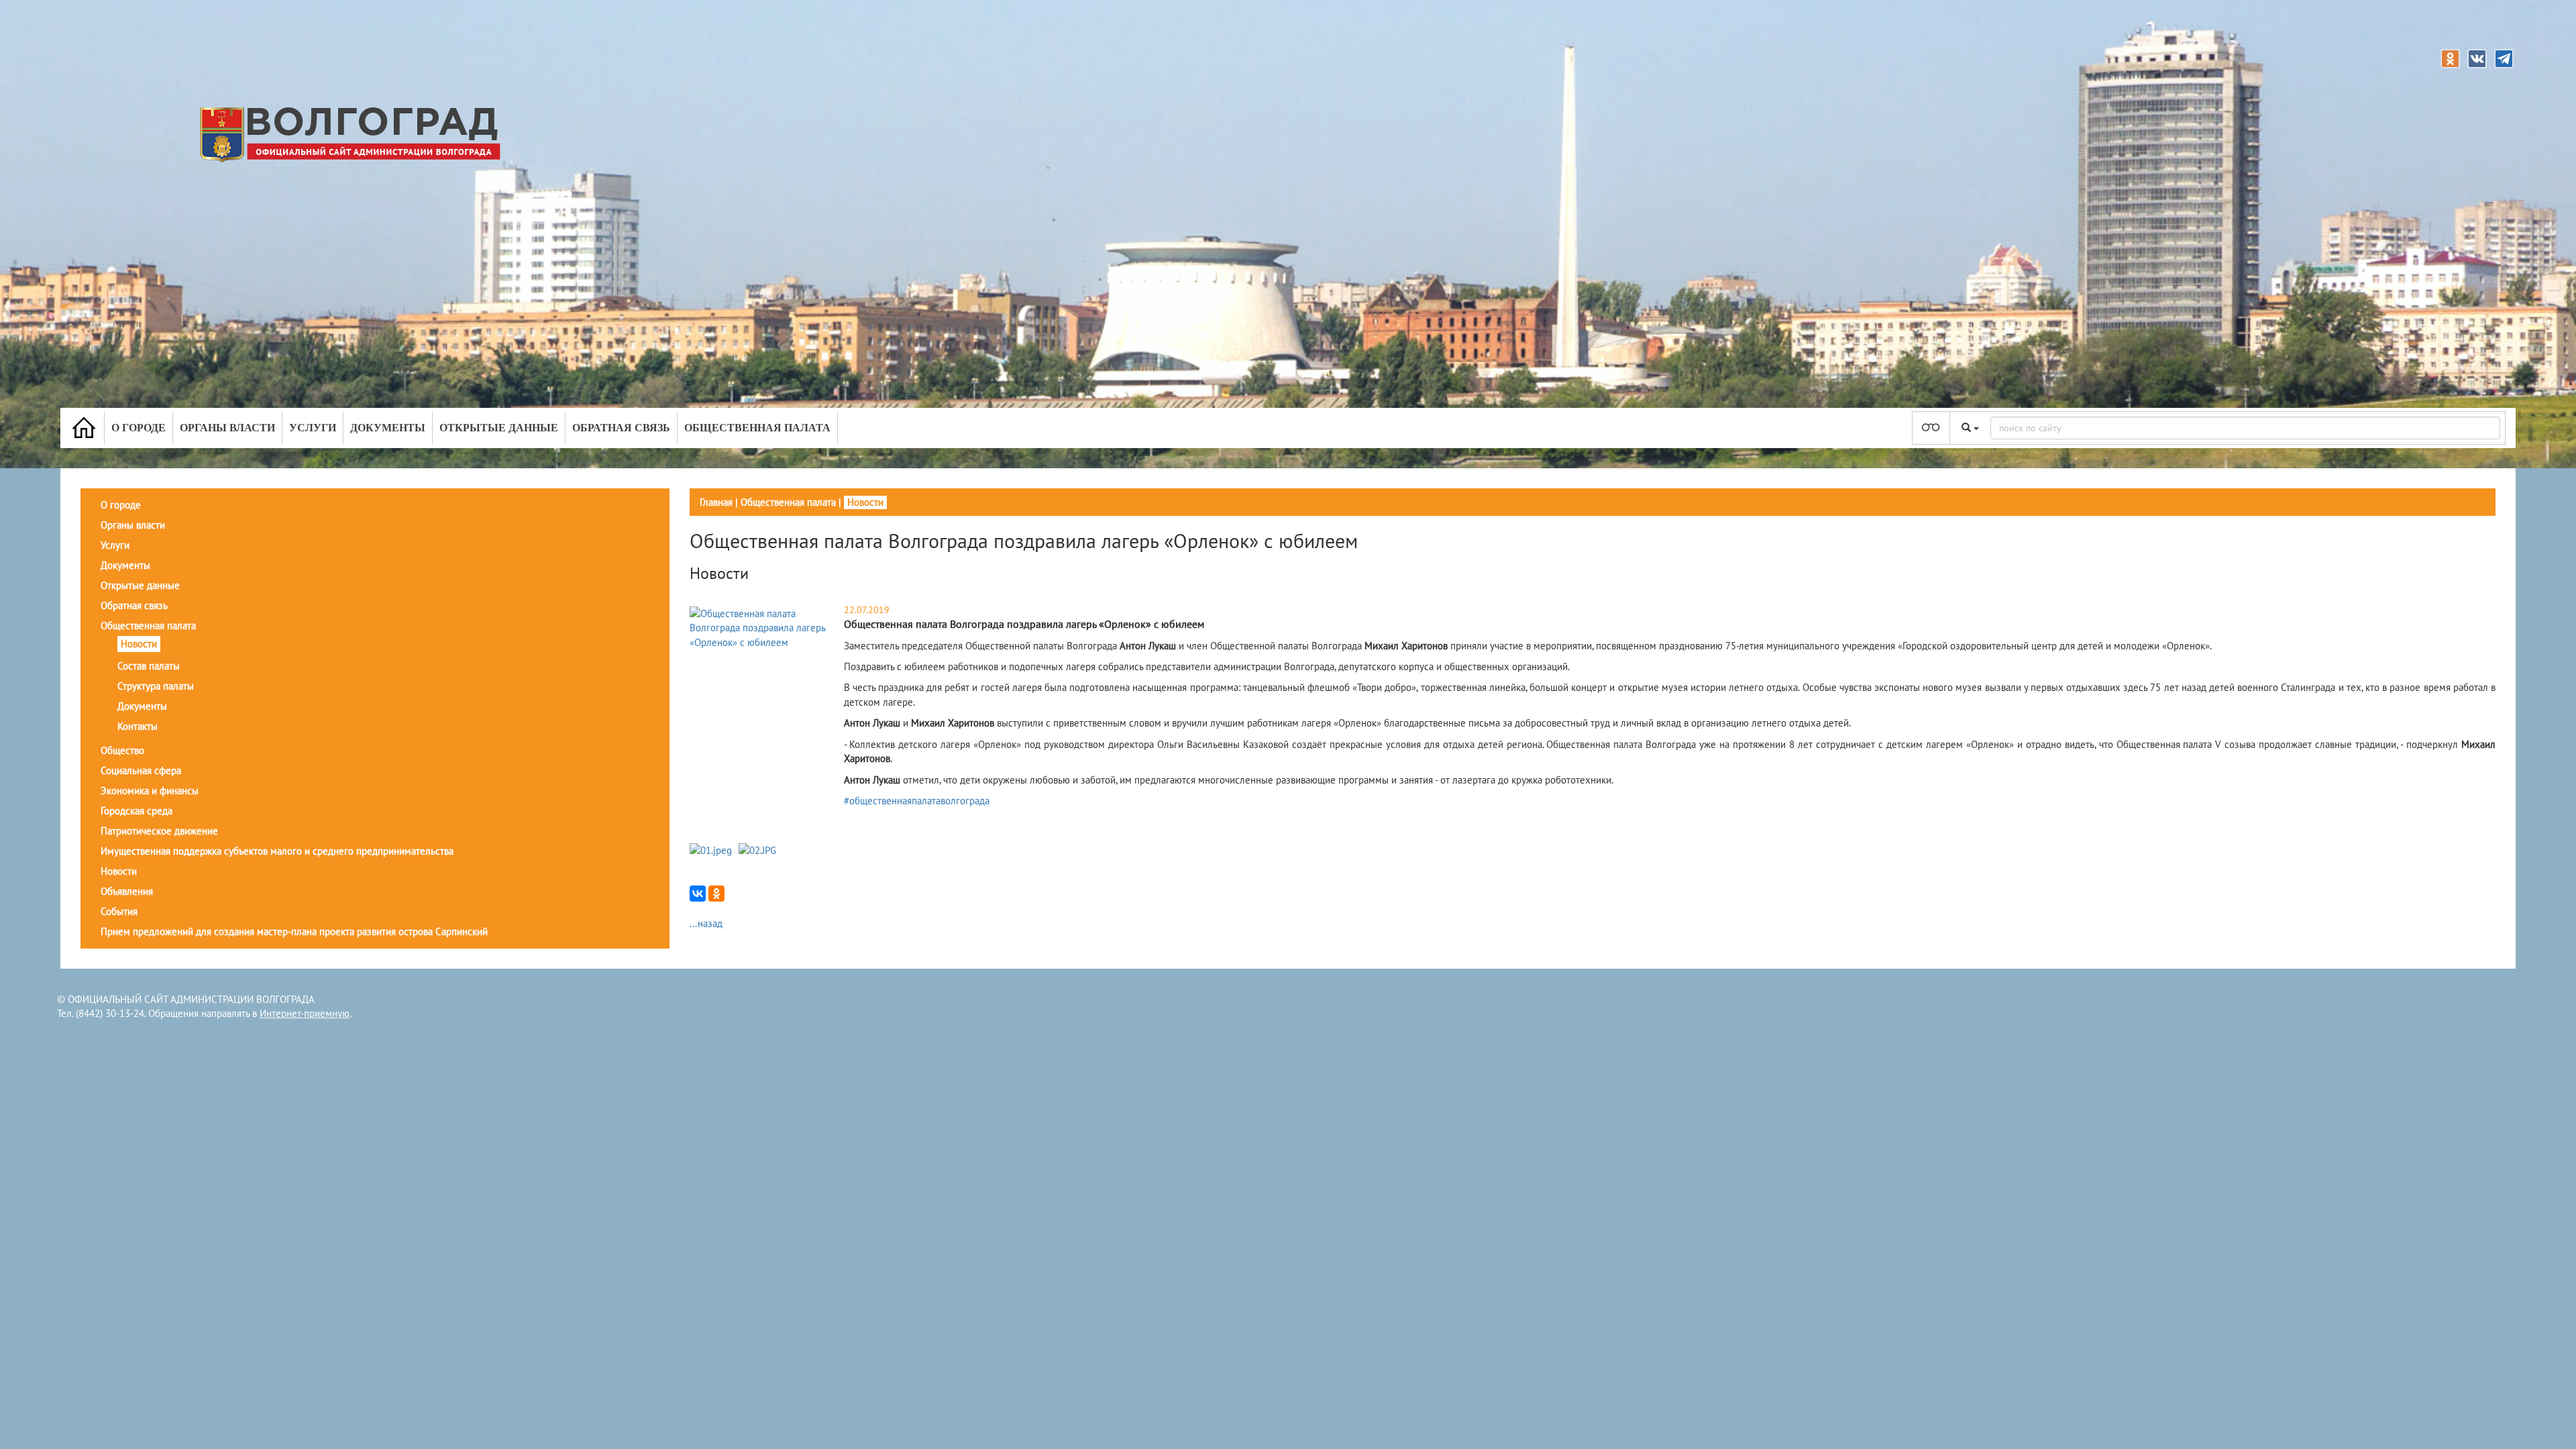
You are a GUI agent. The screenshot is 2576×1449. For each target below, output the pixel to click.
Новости (139, 644)
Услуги (313, 428)
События (119, 911)
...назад (706, 923)
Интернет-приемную (305, 1013)
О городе (139, 428)
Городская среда (137, 811)
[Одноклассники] (716, 894)
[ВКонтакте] (698, 894)
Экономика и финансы (150, 791)
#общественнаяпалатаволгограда (917, 801)
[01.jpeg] (711, 853)
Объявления (127, 891)
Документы (388, 428)
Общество (122, 750)
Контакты (138, 726)
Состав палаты (149, 666)
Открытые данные (499, 428)
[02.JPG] (757, 853)
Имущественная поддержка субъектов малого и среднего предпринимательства (277, 851)
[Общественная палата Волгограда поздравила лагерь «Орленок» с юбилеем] (765, 627)
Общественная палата (757, 428)
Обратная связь (621, 428)
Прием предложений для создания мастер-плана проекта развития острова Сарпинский (294, 931)
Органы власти (227, 428)
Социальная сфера (141, 770)
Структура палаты (156, 686)
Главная (716, 502)
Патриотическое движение (159, 831)
